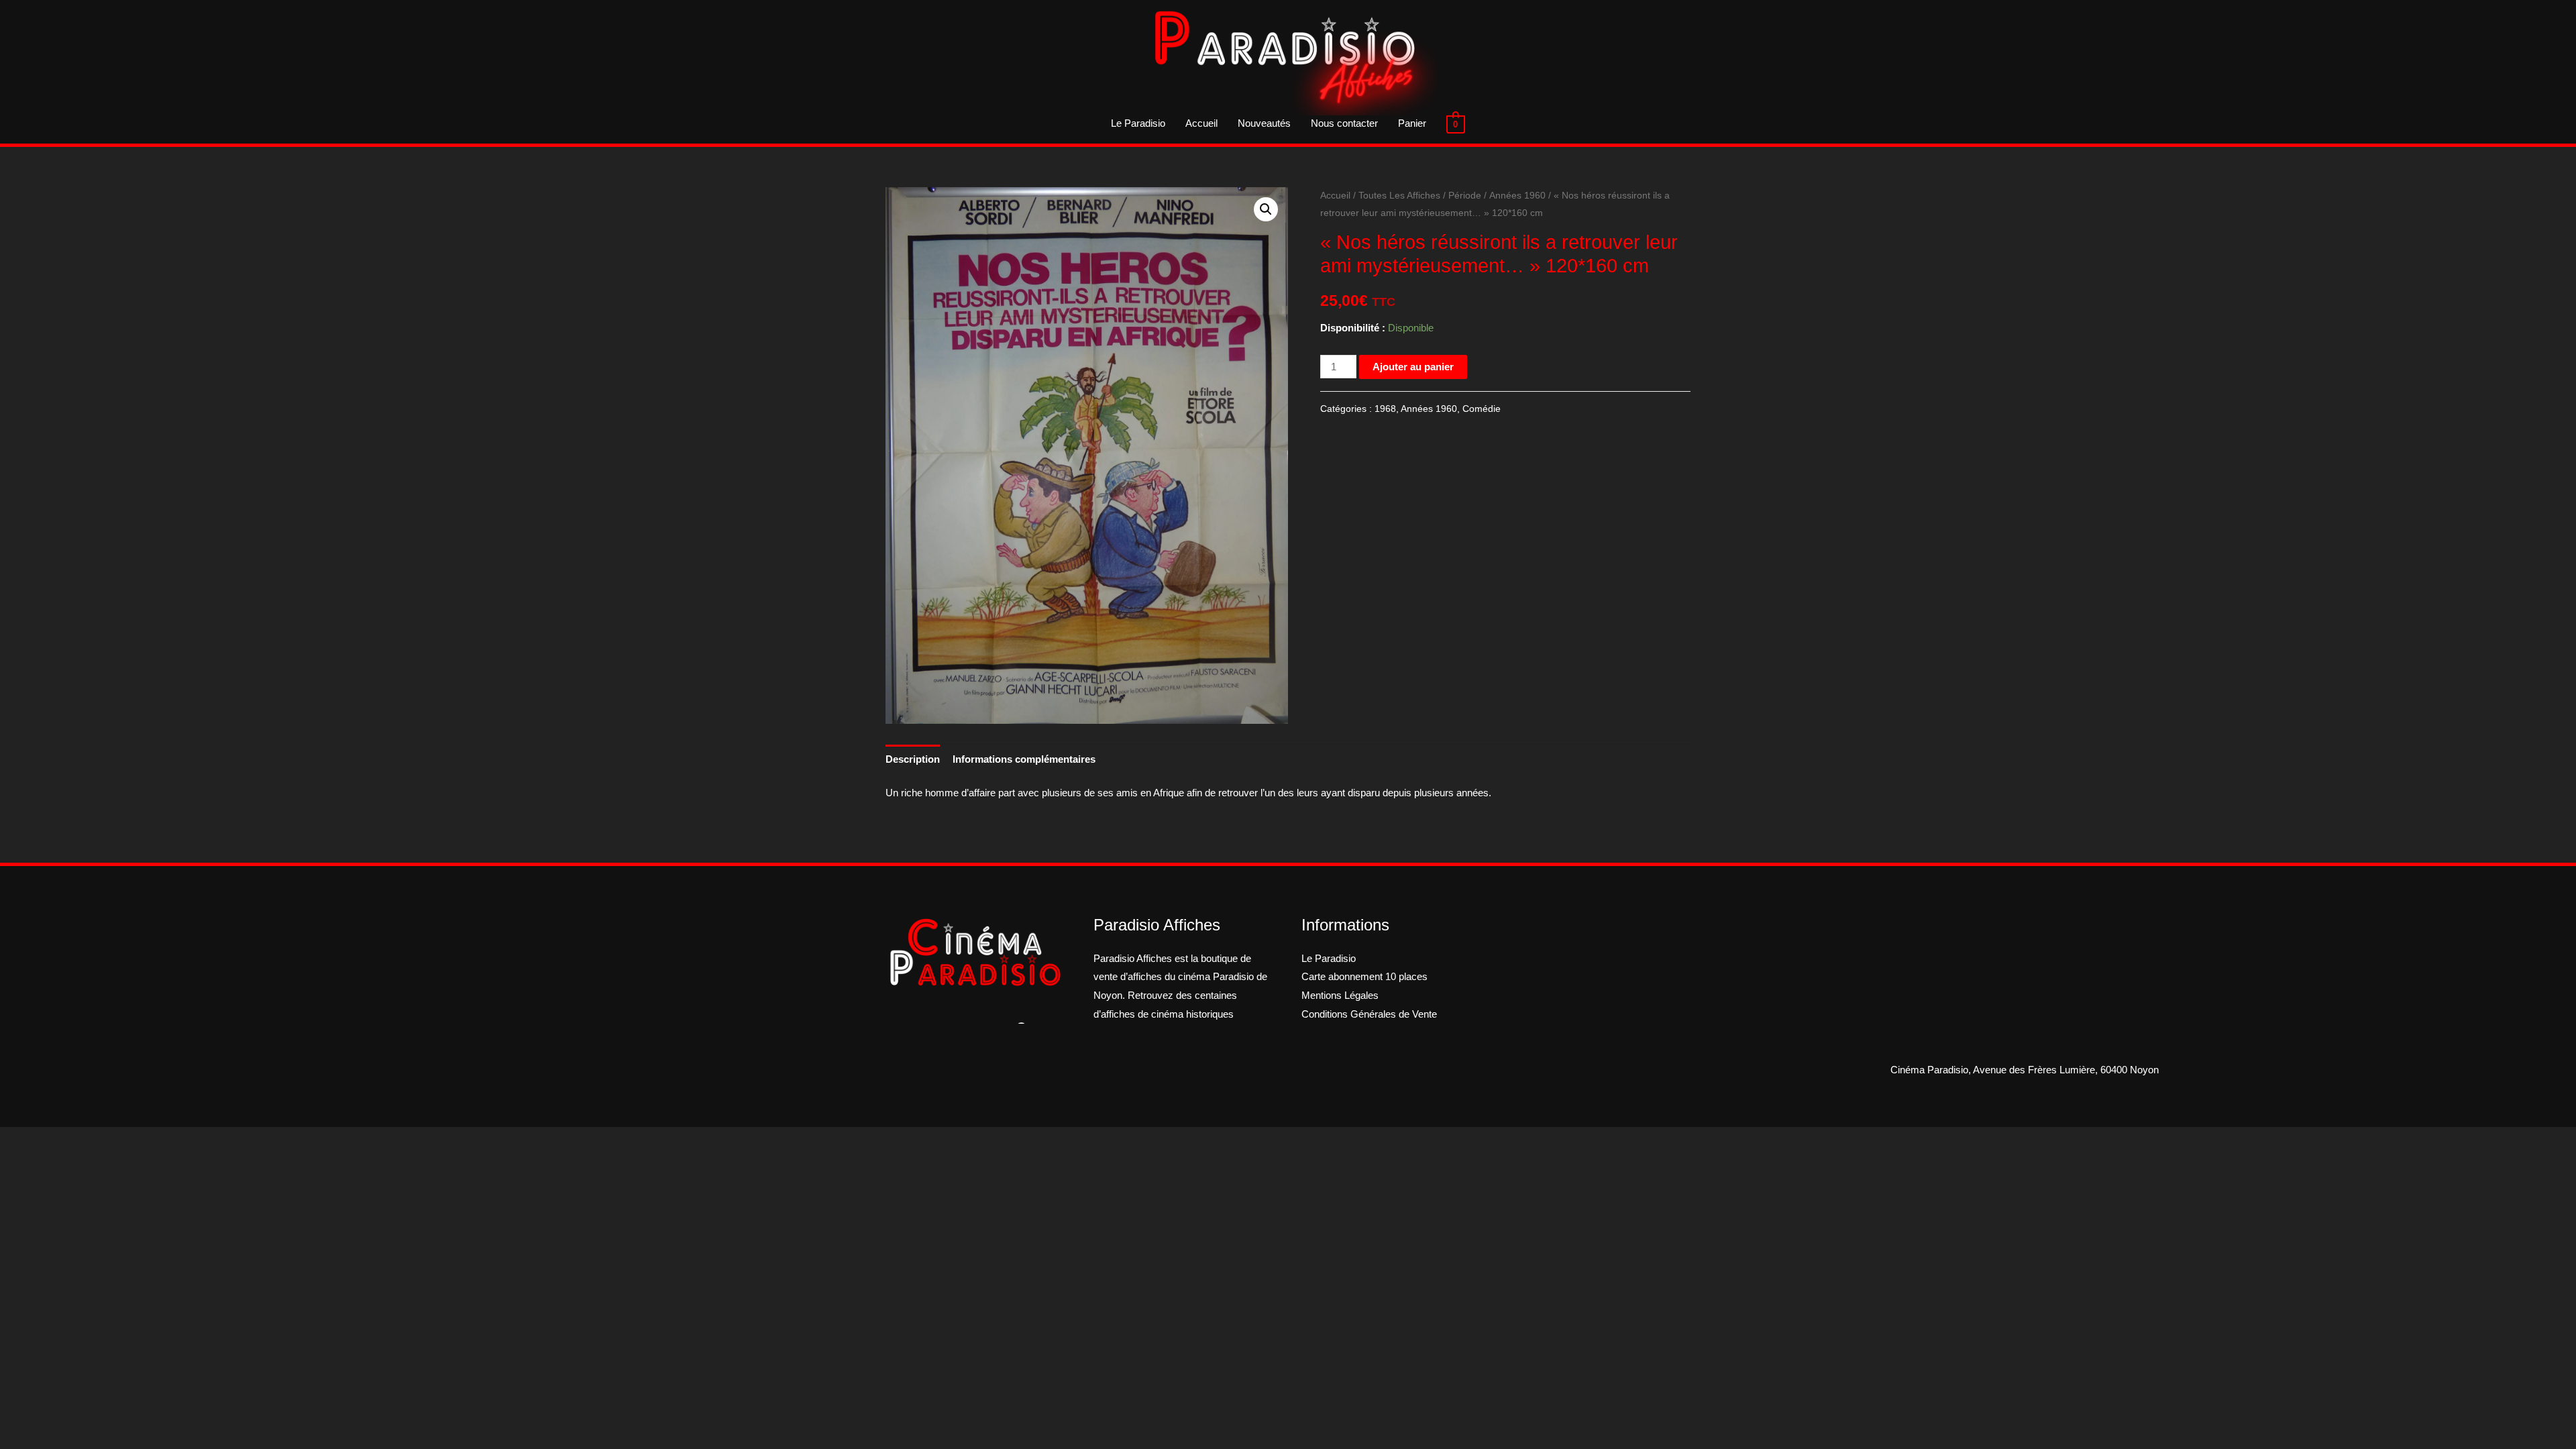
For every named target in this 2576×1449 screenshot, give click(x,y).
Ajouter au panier (1413, 367)
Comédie (1482, 409)
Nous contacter (1344, 123)
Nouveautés (1264, 123)
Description (913, 759)
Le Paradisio (1138, 123)
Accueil (1201, 123)
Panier (1412, 123)
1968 (1385, 409)
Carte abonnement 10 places (1364, 976)
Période (1465, 196)
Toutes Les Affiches (1399, 196)
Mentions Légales (1340, 995)
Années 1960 (1517, 196)
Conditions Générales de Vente (1369, 1014)
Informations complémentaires (1024, 759)
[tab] (913, 759)
